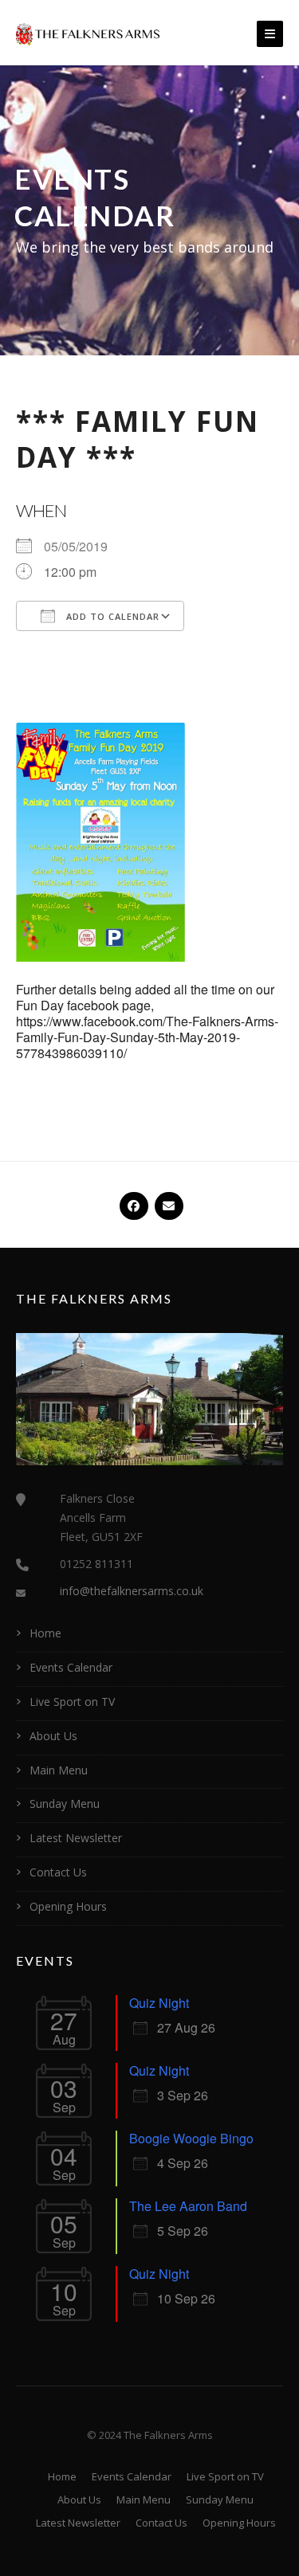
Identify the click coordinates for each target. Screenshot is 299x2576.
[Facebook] (132, 1199)
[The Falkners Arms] (88, 33)
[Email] (167, 1199)
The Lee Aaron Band (188, 2206)
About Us (53, 1736)
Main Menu (59, 1770)
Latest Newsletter (76, 1838)
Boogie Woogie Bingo (191, 2138)
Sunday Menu (65, 1804)
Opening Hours (68, 1906)
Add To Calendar (111, 616)
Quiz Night (159, 2003)
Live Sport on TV (72, 1702)
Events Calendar (71, 1667)
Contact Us (58, 1872)
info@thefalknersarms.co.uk (132, 1591)
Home (45, 1633)
